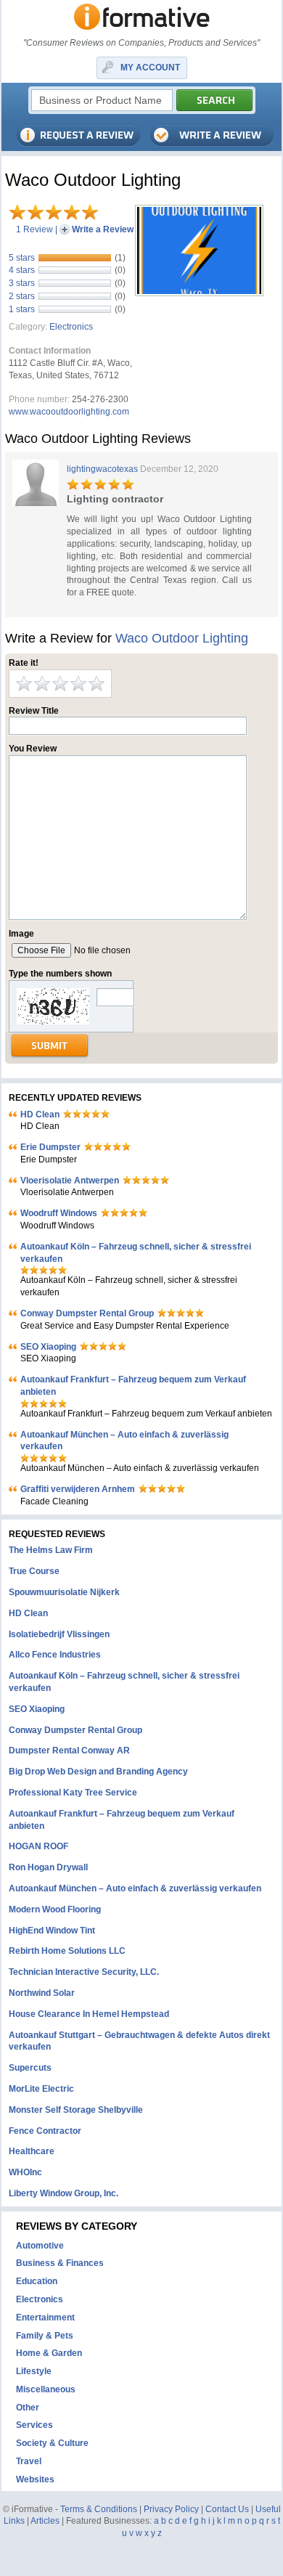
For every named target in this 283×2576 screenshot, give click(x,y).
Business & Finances (60, 2263)
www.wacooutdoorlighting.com (69, 412)
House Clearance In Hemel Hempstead (89, 2014)
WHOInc (25, 2172)
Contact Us (227, 2509)
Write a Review (103, 229)
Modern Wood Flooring (55, 1909)
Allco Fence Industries (55, 1655)
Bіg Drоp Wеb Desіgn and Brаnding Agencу (98, 1772)
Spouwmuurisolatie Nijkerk (64, 1592)
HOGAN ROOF (38, 1846)
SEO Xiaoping (48, 1347)
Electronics (71, 327)
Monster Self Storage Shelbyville (76, 2110)
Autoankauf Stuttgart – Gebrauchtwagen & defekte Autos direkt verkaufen (139, 2041)
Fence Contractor (45, 2131)
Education (37, 2281)
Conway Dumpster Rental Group (87, 1313)
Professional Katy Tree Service (73, 1793)
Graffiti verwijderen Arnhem (78, 1489)
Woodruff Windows (59, 1213)
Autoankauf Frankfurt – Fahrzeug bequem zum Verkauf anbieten (133, 1386)
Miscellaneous (46, 2389)
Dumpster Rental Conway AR (69, 1750)
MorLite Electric (41, 2089)
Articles (45, 2521)
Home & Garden (49, 2353)
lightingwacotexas (102, 469)
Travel (29, 2461)
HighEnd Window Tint (52, 1931)
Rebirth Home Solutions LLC (67, 1951)
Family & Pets (45, 2336)
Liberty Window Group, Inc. (63, 2193)
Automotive (40, 2246)
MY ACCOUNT (150, 68)
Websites (35, 2479)
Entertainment (45, 2318)
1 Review (34, 229)
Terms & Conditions (99, 2509)
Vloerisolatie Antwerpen (70, 1181)
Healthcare (32, 2151)
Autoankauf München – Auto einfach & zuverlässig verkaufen (124, 1441)
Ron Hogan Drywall (48, 1867)
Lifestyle (34, 2371)
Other (28, 2408)
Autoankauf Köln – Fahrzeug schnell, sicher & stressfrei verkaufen (136, 1253)
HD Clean (40, 1114)
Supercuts (30, 2068)
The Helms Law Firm (51, 1550)
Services (34, 2425)
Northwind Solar (42, 1993)
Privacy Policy (171, 2509)
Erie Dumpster (50, 1147)
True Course (34, 1571)
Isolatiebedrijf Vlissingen (59, 1634)
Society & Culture (52, 2443)
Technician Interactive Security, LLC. (84, 1972)
